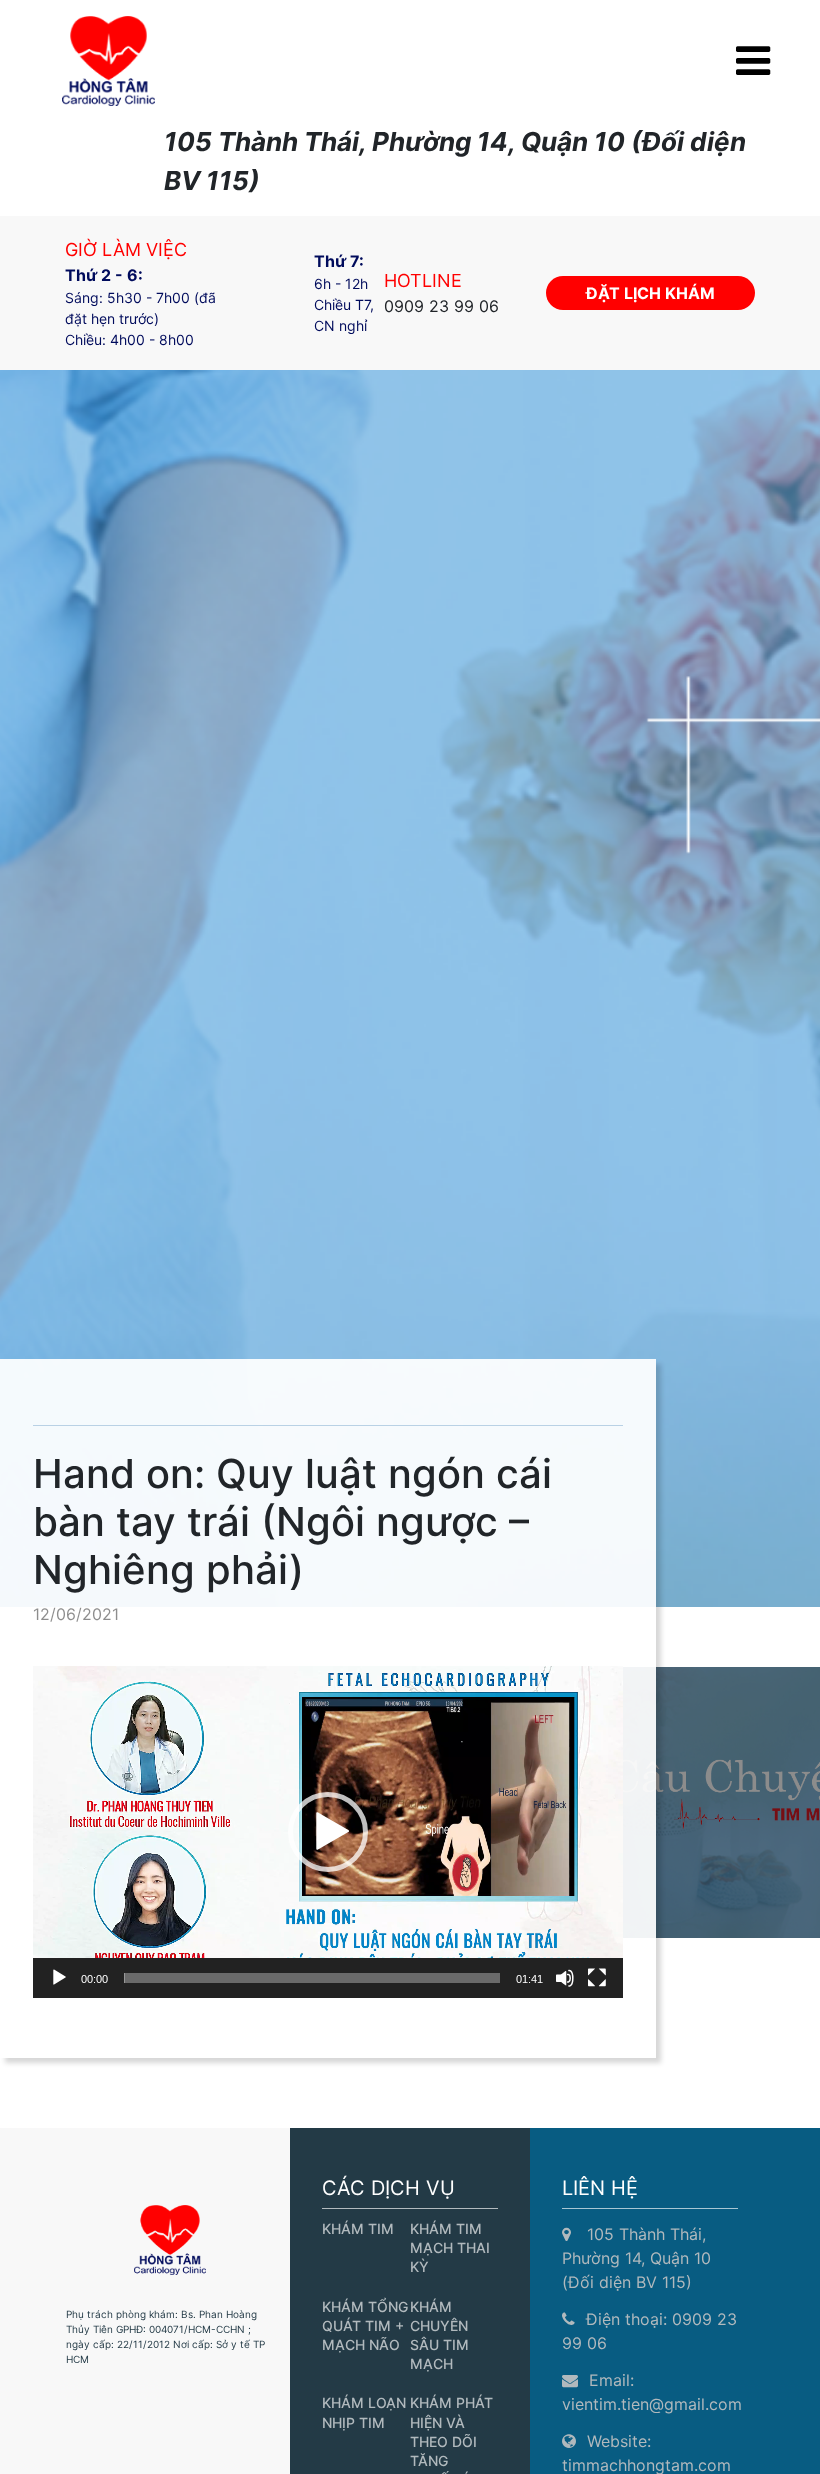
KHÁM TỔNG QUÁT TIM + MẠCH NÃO (365, 2325)
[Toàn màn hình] (597, 1978)
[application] (328, 1832)
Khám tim (358, 2228)
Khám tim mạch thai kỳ (450, 2247)
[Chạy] (59, 1978)
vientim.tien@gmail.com (652, 2404)
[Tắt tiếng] (565, 1978)
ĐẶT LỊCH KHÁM (650, 293)
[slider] (312, 1978)
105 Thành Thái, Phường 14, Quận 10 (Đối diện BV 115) (636, 2258)
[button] (328, 1832)
